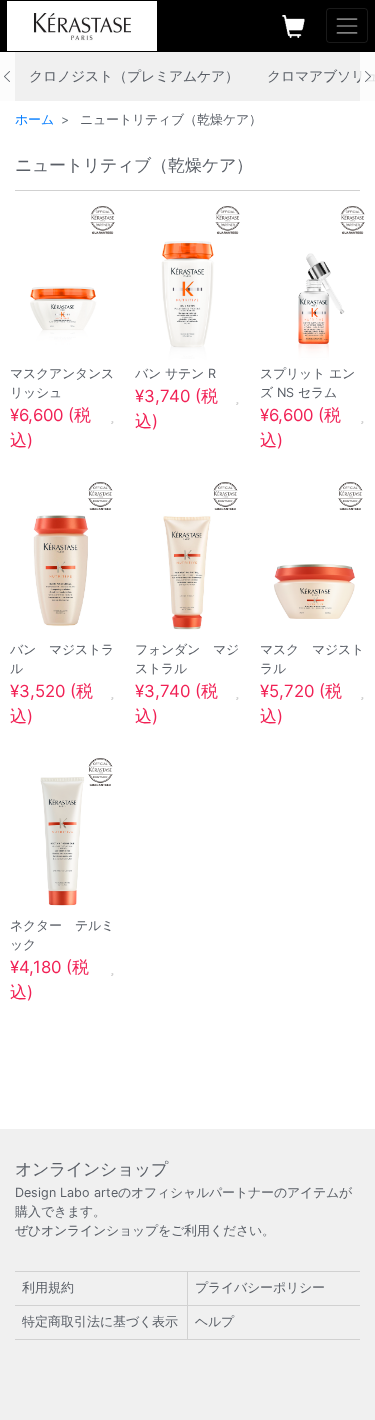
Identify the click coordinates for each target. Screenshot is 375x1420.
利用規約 (48, 1287)
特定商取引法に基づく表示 (100, 1321)
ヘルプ (214, 1321)
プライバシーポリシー (260, 1287)
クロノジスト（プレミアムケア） (134, 75)
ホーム (34, 119)
